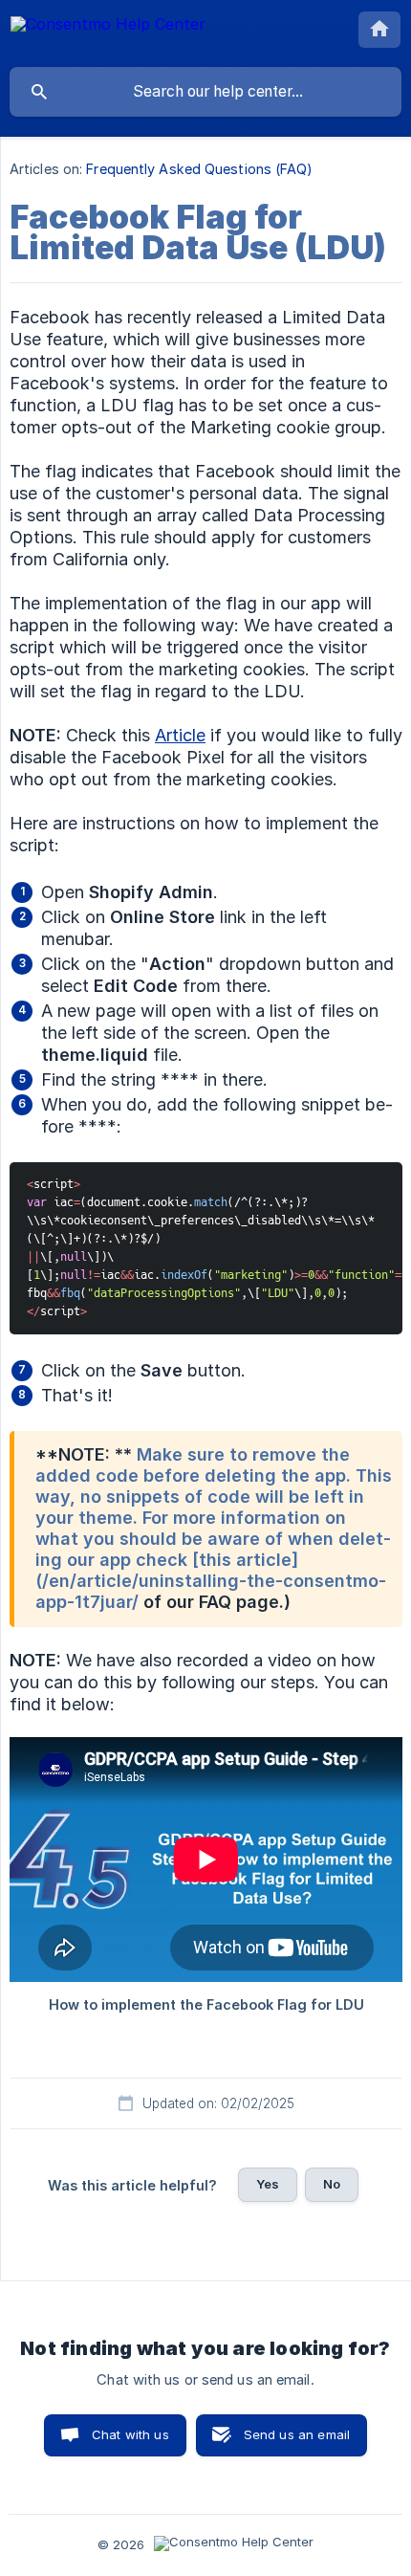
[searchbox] (205, 92)
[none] (108, 33)
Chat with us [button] (130, 2434)
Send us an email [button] (297, 2434)
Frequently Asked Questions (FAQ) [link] (199, 169)
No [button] (332, 2184)
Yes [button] (268, 2184)
